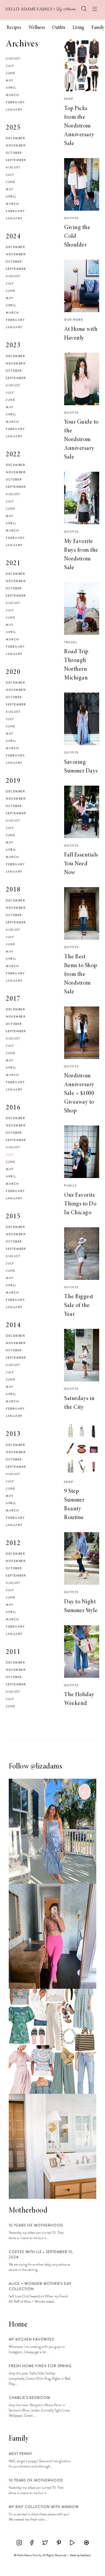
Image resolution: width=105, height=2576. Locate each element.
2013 (13, 1434)
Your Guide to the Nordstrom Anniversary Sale (81, 440)
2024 (13, 237)
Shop (69, 99)
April (11, 88)
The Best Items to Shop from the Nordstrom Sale (81, 974)
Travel (71, 642)
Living (78, 28)
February (15, 102)
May (10, 80)
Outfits (59, 28)
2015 (13, 1217)
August (13, 58)
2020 (13, 672)
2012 (13, 1544)
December (15, 138)
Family (98, 28)
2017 (13, 999)
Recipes (14, 28)
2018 (13, 890)
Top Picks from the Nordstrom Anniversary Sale (79, 126)
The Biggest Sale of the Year (79, 1306)
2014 (13, 1326)
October (14, 153)
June (10, 73)
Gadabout (86, 2555)
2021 (13, 564)
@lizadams (47, 1767)
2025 (13, 128)
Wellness (37, 28)
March (13, 95)
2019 (13, 781)
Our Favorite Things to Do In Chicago (80, 1204)
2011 (13, 1652)
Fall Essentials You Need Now (81, 864)
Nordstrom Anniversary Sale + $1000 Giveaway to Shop (79, 1093)
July (10, 66)
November (16, 145)
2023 (13, 346)
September (16, 160)
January (14, 110)
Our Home (74, 320)
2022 (13, 455)
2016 (13, 1108)
